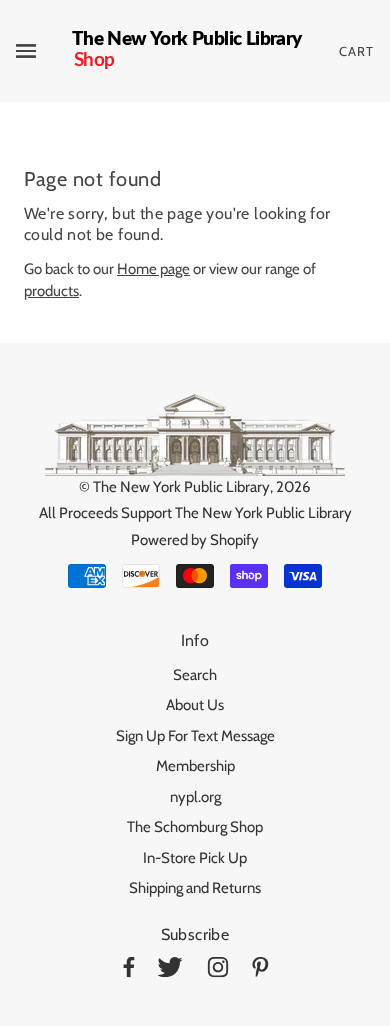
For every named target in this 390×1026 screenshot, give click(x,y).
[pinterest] (260, 970)
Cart (356, 51)
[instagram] (218, 970)
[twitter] (170, 970)
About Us (195, 705)
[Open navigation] (44, 51)
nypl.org (195, 797)
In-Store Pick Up (195, 858)
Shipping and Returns (195, 888)
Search (195, 675)
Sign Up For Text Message (195, 736)
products (51, 291)
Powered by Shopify (195, 540)
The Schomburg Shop (195, 827)
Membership (195, 766)
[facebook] (129, 970)
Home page (153, 269)
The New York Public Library (181, 487)
